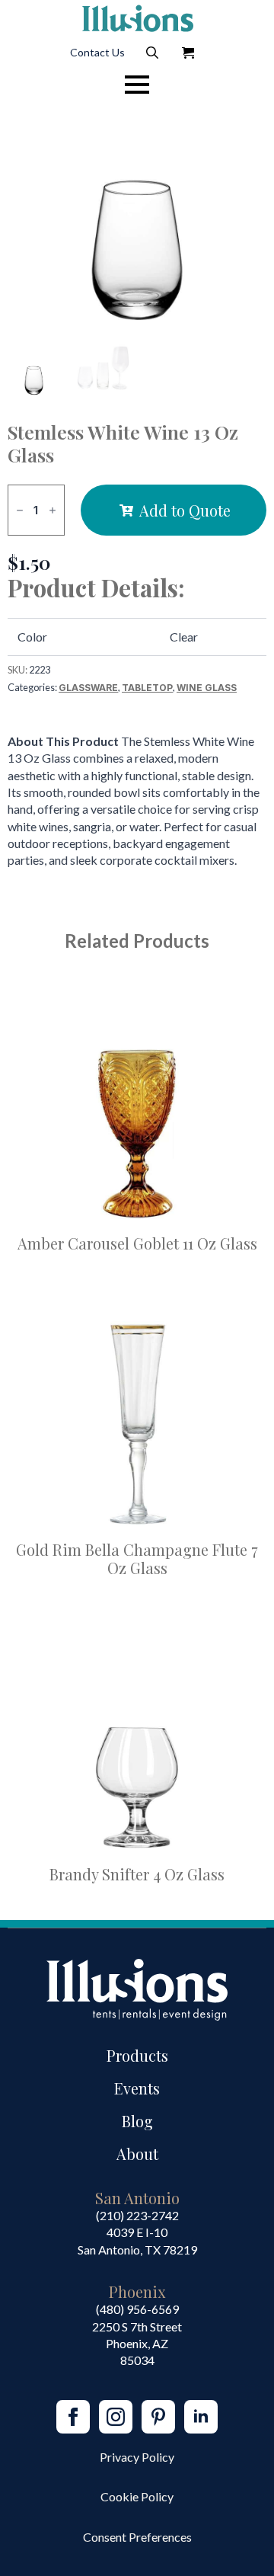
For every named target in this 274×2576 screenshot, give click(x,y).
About (137, 2154)
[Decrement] (20, 510)
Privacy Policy (137, 2457)
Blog (137, 2121)
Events (137, 2088)
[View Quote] (188, 53)
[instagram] (116, 2417)
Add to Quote (185, 510)
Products (137, 2055)
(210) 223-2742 (137, 2215)
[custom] (158, 2417)
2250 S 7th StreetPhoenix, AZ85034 (137, 2344)
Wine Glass (207, 688)
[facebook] (73, 2417)
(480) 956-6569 (137, 2309)
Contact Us (97, 52)
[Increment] (53, 510)
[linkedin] (201, 2417)
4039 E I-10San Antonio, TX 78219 (137, 2240)
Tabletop (147, 688)
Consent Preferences (137, 2537)
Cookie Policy (137, 2496)
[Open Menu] (137, 85)
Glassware (88, 688)
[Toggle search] (152, 53)
